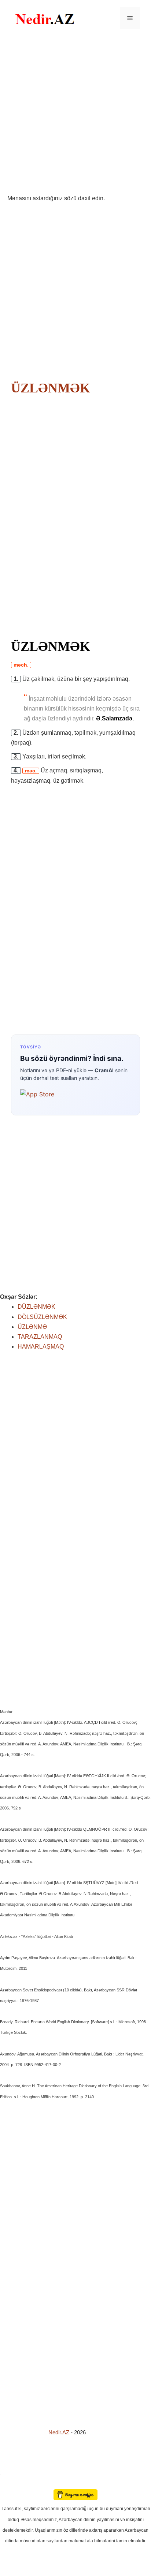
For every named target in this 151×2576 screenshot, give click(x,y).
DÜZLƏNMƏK (36, 1307)
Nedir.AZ (60, 2432)
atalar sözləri (12, 2474)
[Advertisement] (75, 115)
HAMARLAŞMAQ (41, 1347)
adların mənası (13, 2484)
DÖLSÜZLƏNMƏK (42, 1317)
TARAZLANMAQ (40, 1337)
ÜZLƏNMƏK (51, 388)
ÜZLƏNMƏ (32, 1327)
